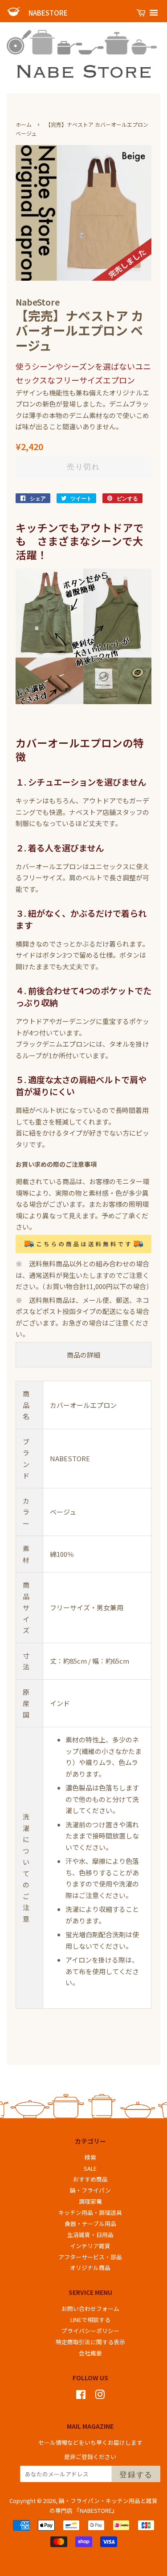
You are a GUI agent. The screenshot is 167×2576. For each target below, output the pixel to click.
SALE (90, 2168)
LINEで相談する (90, 2320)
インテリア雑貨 (90, 2246)
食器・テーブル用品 (90, 2223)
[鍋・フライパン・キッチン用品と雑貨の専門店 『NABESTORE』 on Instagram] (100, 2396)
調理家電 (90, 2201)
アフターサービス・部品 (90, 2257)
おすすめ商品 (90, 2179)
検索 (90, 2157)
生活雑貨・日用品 (90, 2235)
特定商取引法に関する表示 (90, 2342)
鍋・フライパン (90, 2190)
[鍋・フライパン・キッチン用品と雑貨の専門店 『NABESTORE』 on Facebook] (81, 2396)
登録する (136, 2474)
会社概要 (90, 2353)
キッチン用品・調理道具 (90, 2212)
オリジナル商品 (90, 2268)
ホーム (24, 124)
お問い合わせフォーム (90, 2308)
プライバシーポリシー (90, 2331)
